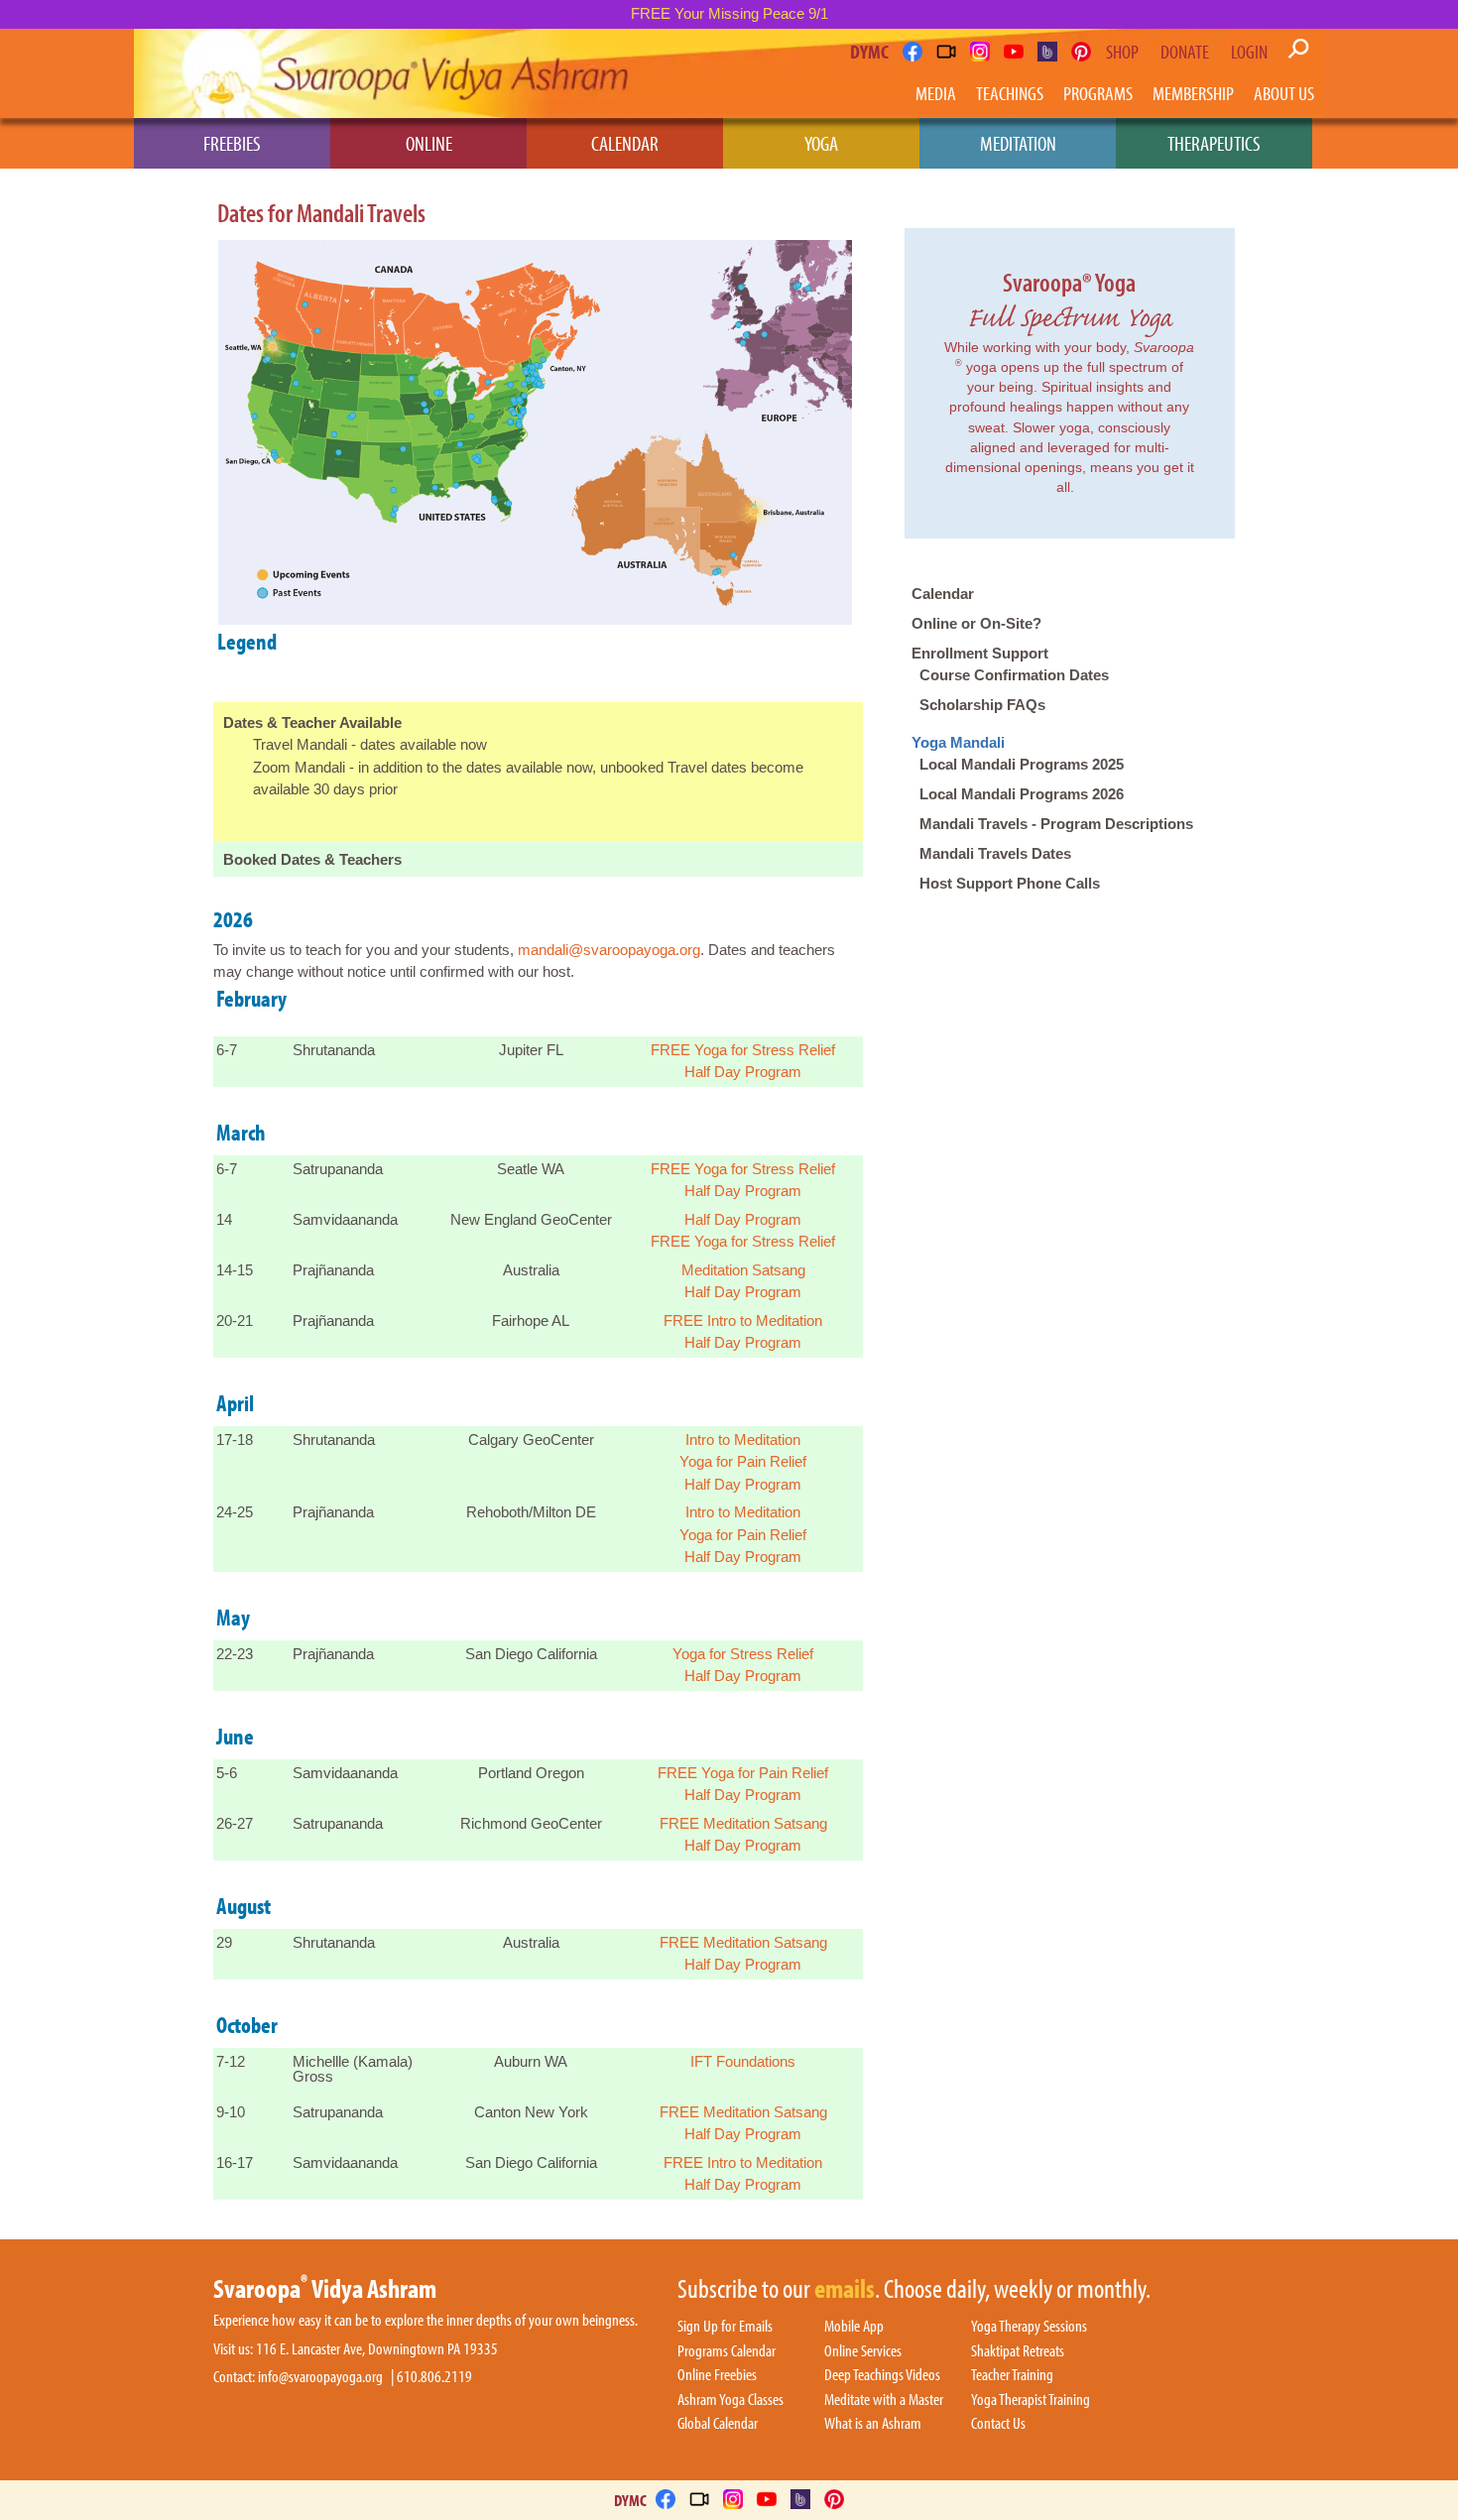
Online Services (863, 2351)
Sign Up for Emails (725, 2327)
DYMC (869, 51)
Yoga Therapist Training (1031, 2400)
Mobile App (854, 2327)
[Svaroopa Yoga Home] (221, 73)
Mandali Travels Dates (995, 853)
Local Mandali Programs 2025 (1022, 764)
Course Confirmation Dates (1014, 675)
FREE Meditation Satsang (743, 1823)
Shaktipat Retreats (1018, 2351)
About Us (1284, 93)
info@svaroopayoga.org (320, 2377)
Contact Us (998, 2424)
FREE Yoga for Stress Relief (743, 1050)
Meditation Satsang (743, 1270)
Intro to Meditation (743, 1440)
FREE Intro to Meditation (743, 1320)
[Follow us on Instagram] (980, 52)
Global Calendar (718, 2424)
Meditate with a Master (884, 2400)
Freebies (232, 143)
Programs (1098, 93)
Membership (1193, 93)
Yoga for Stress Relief (743, 1654)
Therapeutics (1214, 143)
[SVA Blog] (1047, 52)
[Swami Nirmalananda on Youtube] (1014, 52)
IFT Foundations (743, 2061)
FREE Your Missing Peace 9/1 (729, 13)
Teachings (1010, 93)
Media (936, 93)
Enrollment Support (980, 653)
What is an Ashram (873, 2424)
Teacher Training (1012, 2375)
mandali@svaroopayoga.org (609, 950)
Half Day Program (743, 1072)
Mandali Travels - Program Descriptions (1056, 824)
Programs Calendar (727, 2351)
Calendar (625, 143)
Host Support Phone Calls (1010, 883)
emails (845, 2290)
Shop (1122, 52)
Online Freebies (717, 2375)
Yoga (821, 143)
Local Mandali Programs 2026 (1022, 794)
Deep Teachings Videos (882, 2375)
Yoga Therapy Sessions (1029, 2327)
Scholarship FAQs (982, 705)
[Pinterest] (1081, 52)
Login (1249, 52)
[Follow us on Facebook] (912, 52)
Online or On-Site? (976, 623)
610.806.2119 (434, 2377)
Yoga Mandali (958, 742)
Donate (1185, 52)
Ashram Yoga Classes (730, 2400)
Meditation (1018, 143)
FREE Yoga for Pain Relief (743, 1773)
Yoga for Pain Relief (743, 1461)
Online (429, 143)
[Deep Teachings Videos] (946, 52)
